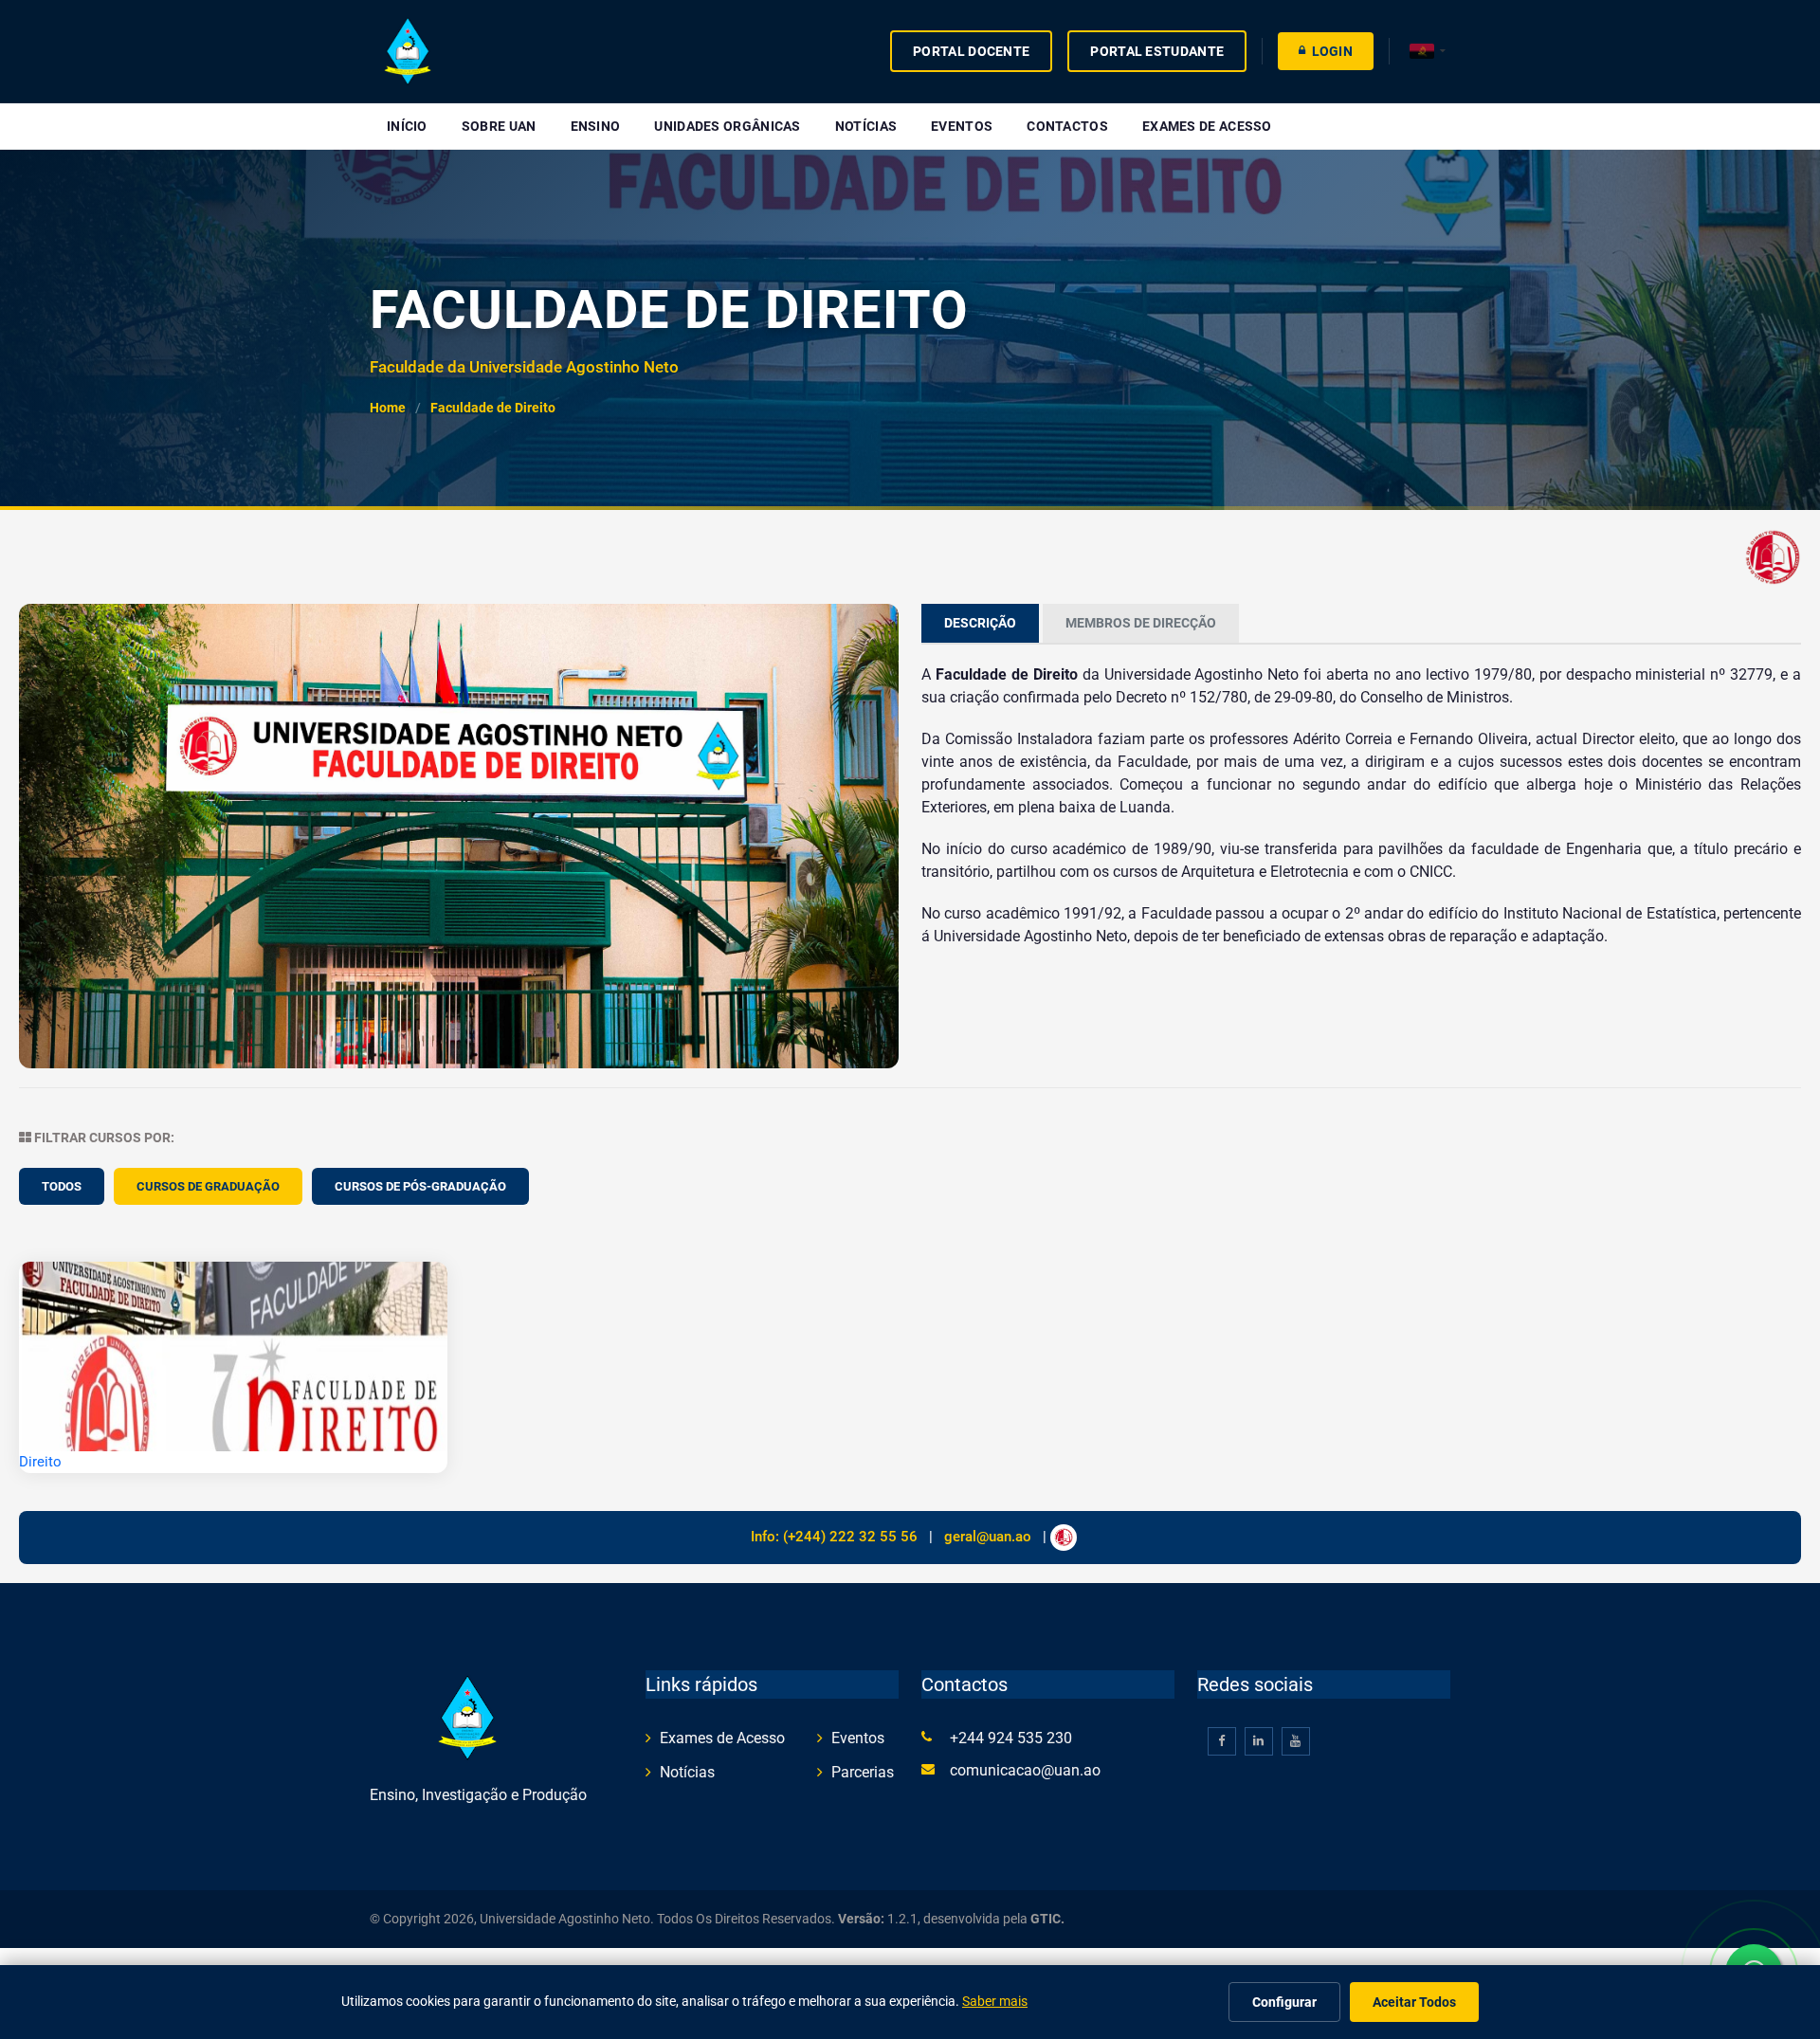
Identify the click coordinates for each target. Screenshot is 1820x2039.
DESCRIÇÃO (980, 623)
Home (388, 408)
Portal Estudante (1157, 51)
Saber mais (995, 2001)
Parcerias (863, 1772)
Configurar (1284, 2002)
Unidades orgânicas (727, 126)
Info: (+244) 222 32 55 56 (834, 1537)
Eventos (962, 126)
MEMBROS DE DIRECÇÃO (1141, 623)
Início (407, 126)
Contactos (1067, 126)
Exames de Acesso (1207, 126)
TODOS (62, 1186)
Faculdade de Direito (493, 408)
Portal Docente (971, 51)
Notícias (866, 126)
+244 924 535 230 (1011, 1738)
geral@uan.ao (988, 1537)
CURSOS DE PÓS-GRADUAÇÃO (420, 1186)
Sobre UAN (499, 126)
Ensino (596, 126)
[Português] (1428, 52)
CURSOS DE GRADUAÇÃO (208, 1186)
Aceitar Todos (1414, 2002)
